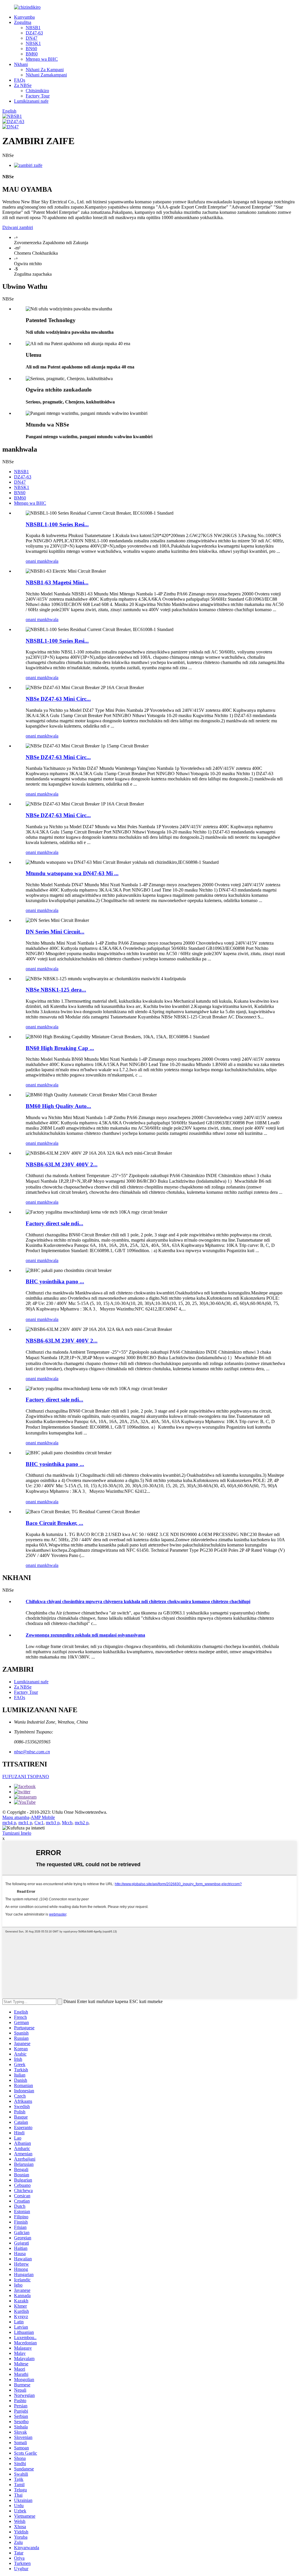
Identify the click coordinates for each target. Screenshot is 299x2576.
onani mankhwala (42, 561)
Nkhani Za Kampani (45, 70)
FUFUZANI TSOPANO (26, 1777)
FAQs (20, 80)
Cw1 (39, 1823)
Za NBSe (23, 85)
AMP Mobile (43, 1817)
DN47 (32, 38)
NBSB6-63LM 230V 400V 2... (62, 1164)
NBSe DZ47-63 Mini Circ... (58, 699)
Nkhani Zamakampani (46, 75)
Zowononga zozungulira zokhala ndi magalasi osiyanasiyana (85, 1635)
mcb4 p (9, 1823)
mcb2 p (82, 1823)
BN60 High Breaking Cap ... (60, 1048)
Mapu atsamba (16, 1817)
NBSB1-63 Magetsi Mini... (57, 582)
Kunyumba (24, 17)
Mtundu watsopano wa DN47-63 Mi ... (72, 873)
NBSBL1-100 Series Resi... (57, 524)
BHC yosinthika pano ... (55, 1281)
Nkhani (21, 64)
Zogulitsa (23, 22)
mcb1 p (25, 1823)
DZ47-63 (34, 33)
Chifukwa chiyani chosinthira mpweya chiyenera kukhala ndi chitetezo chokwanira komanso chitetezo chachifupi (138, 1601)
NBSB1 (33, 28)
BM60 (32, 54)
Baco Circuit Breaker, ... (54, 1523)
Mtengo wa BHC (42, 59)
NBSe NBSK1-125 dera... (56, 990)
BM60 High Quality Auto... (58, 1106)
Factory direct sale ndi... (54, 1223)
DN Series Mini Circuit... (55, 932)
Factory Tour (38, 96)
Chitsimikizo (37, 91)
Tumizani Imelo (17, 1833)
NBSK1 (33, 43)
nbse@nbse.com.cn (32, 1752)
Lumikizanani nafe (31, 101)
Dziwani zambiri (18, 227)
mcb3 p (53, 1823)
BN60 (31, 49)
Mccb (67, 1823)
